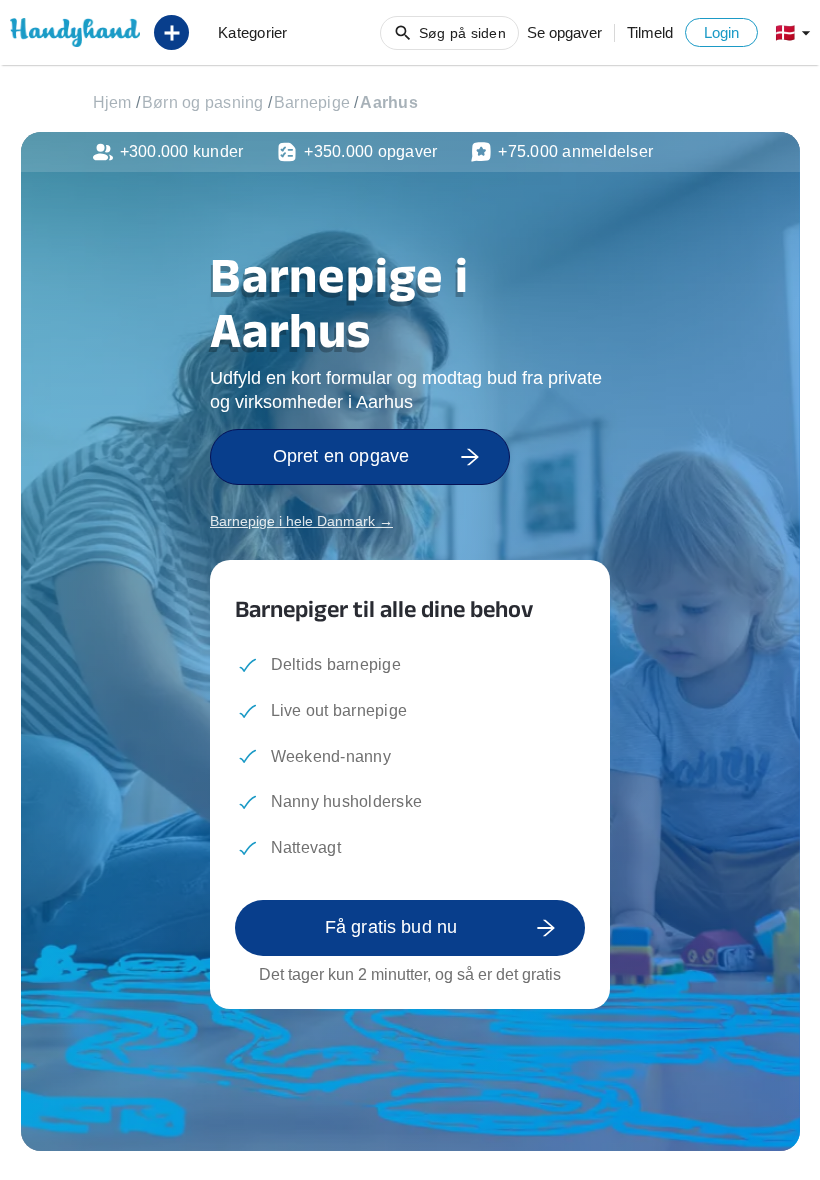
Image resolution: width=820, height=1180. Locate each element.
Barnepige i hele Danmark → (301, 521)
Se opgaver (564, 32)
